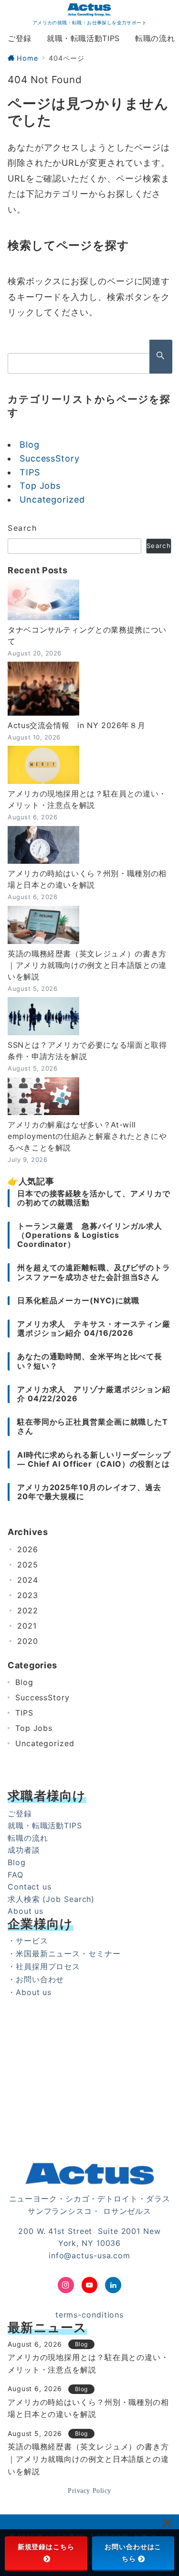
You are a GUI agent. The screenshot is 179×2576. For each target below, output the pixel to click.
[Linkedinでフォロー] (113, 2285)
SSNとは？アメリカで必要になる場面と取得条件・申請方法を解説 (87, 1051)
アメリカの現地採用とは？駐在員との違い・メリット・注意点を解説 (87, 799)
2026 (28, 1549)
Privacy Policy (89, 2490)
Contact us (30, 1887)
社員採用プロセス (48, 1966)
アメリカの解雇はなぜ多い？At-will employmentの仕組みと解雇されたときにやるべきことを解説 (87, 1136)
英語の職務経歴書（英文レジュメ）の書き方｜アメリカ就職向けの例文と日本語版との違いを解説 (87, 965)
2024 (28, 1580)
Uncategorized (52, 499)
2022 (28, 1610)
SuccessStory (50, 458)
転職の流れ (28, 1838)
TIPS (30, 472)
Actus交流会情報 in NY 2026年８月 (76, 725)
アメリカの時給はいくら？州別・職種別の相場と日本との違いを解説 (87, 879)
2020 (28, 1641)
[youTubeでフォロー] (90, 2285)
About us (26, 1911)
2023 (28, 1595)
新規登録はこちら (46, 2547)
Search (22, 528)
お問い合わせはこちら (133, 2553)
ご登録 (20, 1814)
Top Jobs (40, 486)
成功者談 (24, 1850)
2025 (28, 1565)
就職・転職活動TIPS (45, 1825)
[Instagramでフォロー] (66, 2285)
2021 (27, 1626)
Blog (30, 445)
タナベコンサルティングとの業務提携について (87, 635)
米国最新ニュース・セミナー (68, 1953)
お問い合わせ (40, 1979)
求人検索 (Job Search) (51, 1899)
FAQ (16, 1875)
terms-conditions (89, 2315)
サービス (32, 1941)
